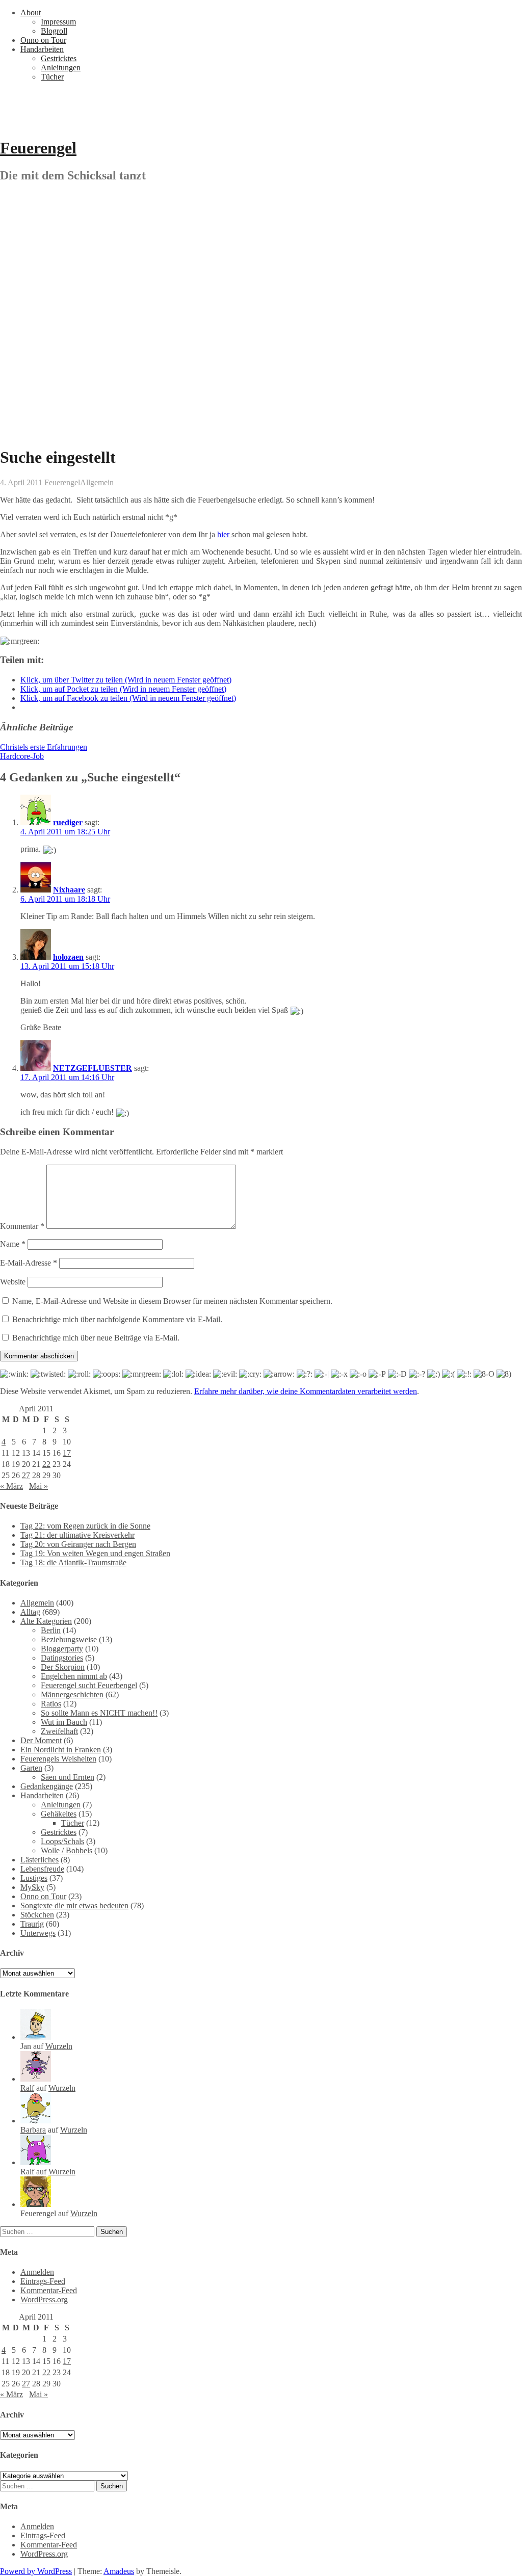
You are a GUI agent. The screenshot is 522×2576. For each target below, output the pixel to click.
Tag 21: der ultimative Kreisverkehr (77, 1535)
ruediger (68, 822)
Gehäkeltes (59, 1814)
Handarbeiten (42, 49)
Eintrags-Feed (43, 2281)
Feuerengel (38, 148)
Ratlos (51, 1704)
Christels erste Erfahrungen (44, 747)
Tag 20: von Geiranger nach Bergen (78, 1544)
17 (67, 1453)
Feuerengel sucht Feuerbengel (89, 1685)
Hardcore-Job (22, 756)
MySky (32, 1887)
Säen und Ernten (68, 1777)
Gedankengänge (47, 1786)
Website (13, 1282)
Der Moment (41, 1740)
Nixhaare (69, 890)
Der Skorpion (63, 1667)
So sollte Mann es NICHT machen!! (99, 1713)
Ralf (27, 2088)
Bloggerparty (62, 1649)
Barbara (33, 2130)
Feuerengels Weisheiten (58, 1759)
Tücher (52, 77)
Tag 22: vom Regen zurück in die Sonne (85, 1526)
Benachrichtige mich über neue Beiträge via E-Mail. (96, 1338)
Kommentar (22, 1226)
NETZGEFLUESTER (93, 1068)
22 (46, 1464)
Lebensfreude (42, 1869)
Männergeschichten (72, 1694)
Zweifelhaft (59, 1731)
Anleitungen (61, 68)
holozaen (68, 957)
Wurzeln (59, 2046)
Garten (31, 1768)
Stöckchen (37, 1915)
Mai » (38, 1486)
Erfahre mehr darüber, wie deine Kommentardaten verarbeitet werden (306, 1391)
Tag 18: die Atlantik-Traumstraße (73, 1562)
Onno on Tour (43, 40)
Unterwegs (38, 1933)
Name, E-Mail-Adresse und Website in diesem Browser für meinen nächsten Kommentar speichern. (172, 1301)
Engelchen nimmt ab (74, 1676)
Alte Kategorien (46, 1621)
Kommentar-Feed (49, 2290)
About (31, 12)
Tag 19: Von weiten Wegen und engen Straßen (95, 1553)
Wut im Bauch (64, 1722)
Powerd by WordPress (36, 2571)
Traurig (32, 1924)
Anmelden (37, 2272)
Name (13, 1244)
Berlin (51, 1630)
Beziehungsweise (69, 1639)
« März (11, 1486)
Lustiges (34, 1878)
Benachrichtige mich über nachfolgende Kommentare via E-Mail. (117, 1319)
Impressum (58, 22)
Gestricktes (59, 58)
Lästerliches (40, 1860)
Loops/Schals (62, 1841)
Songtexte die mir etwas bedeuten (74, 1905)
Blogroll (54, 31)
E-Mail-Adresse (29, 1263)
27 (26, 1475)
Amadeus (119, 2571)
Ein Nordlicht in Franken (61, 1750)
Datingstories (62, 1658)
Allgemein (97, 482)
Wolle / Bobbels (67, 1850)
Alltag (30, 1612)
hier (224, 534)
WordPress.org (44, 2299)
